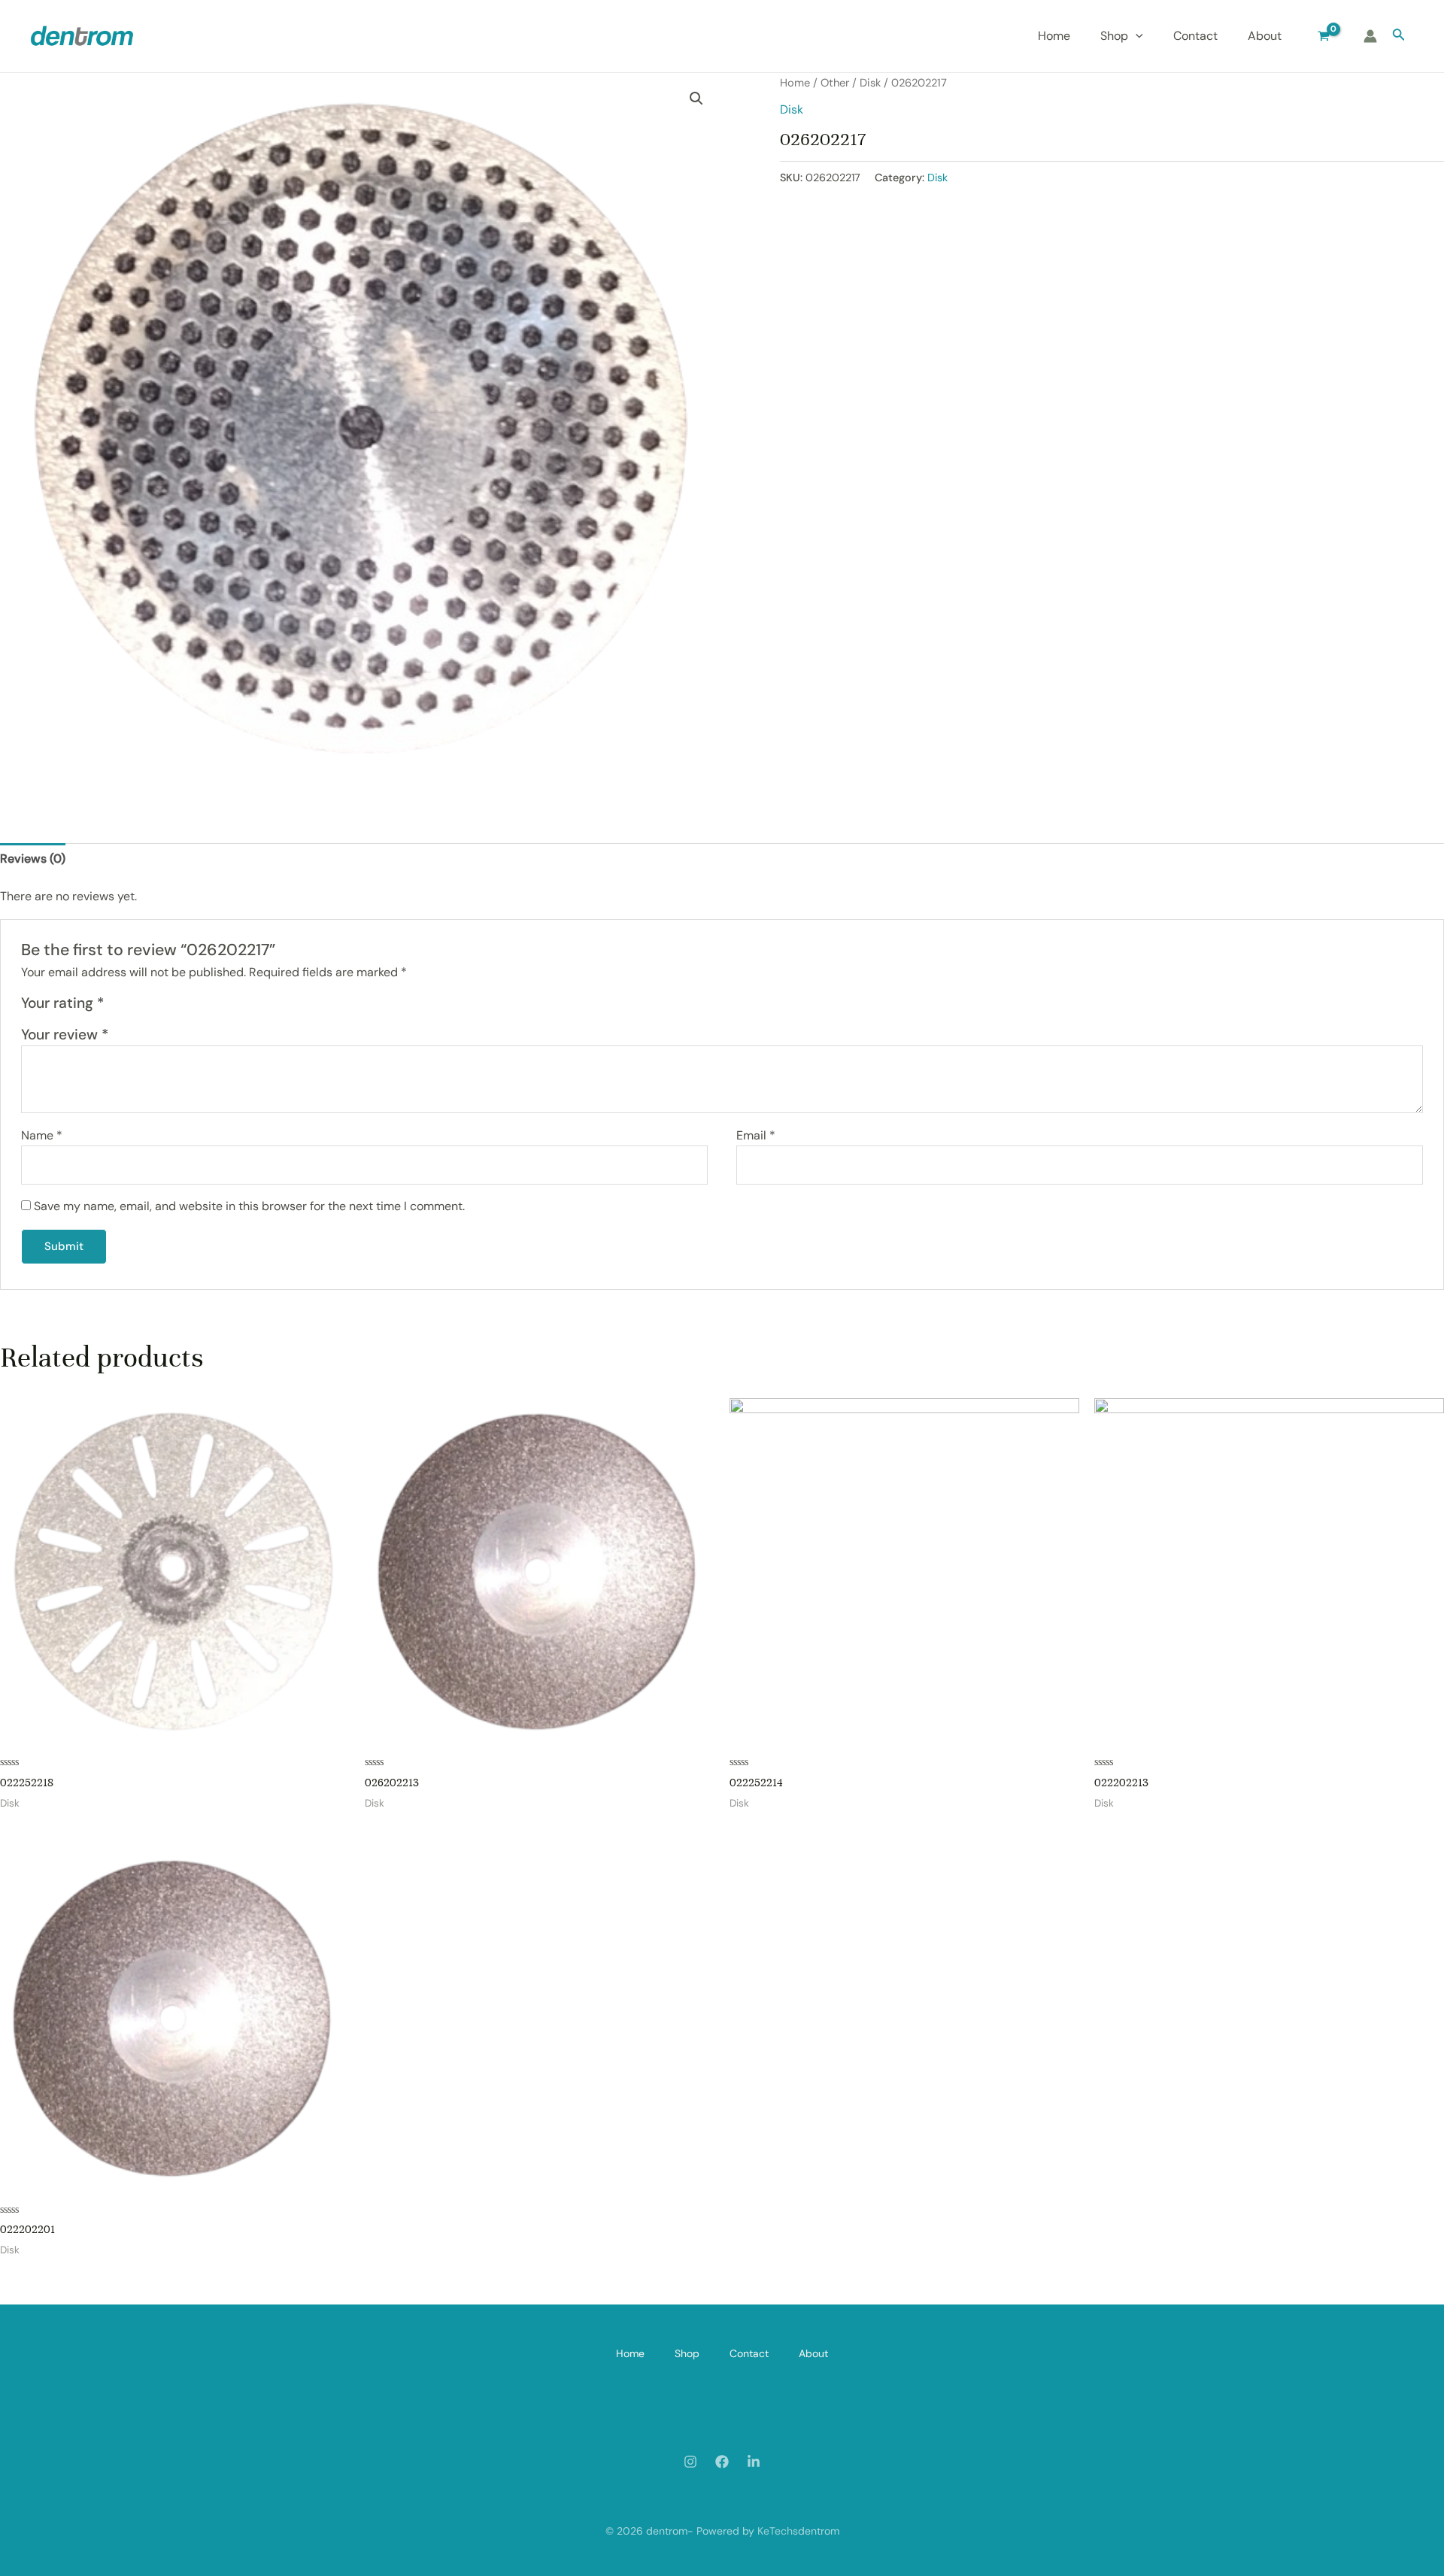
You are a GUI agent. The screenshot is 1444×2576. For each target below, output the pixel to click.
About (1265, 36)
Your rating (62, 1003)
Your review (65, 1035)
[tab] (33, 859)
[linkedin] (754, 2462)
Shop (1114, 36)
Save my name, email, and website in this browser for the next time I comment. (249, 1206)
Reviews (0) (33, 859)
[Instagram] (690, 2462)
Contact (1195, 36)
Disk (870, 83)
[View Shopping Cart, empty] (1324, 36)
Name (42, 1135)
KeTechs (778, 2531)
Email (756, 1135)
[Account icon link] (1370, 36)
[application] (1136, 36)
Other (835, 83)
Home (1054, 36)
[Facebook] (722, 2462)
